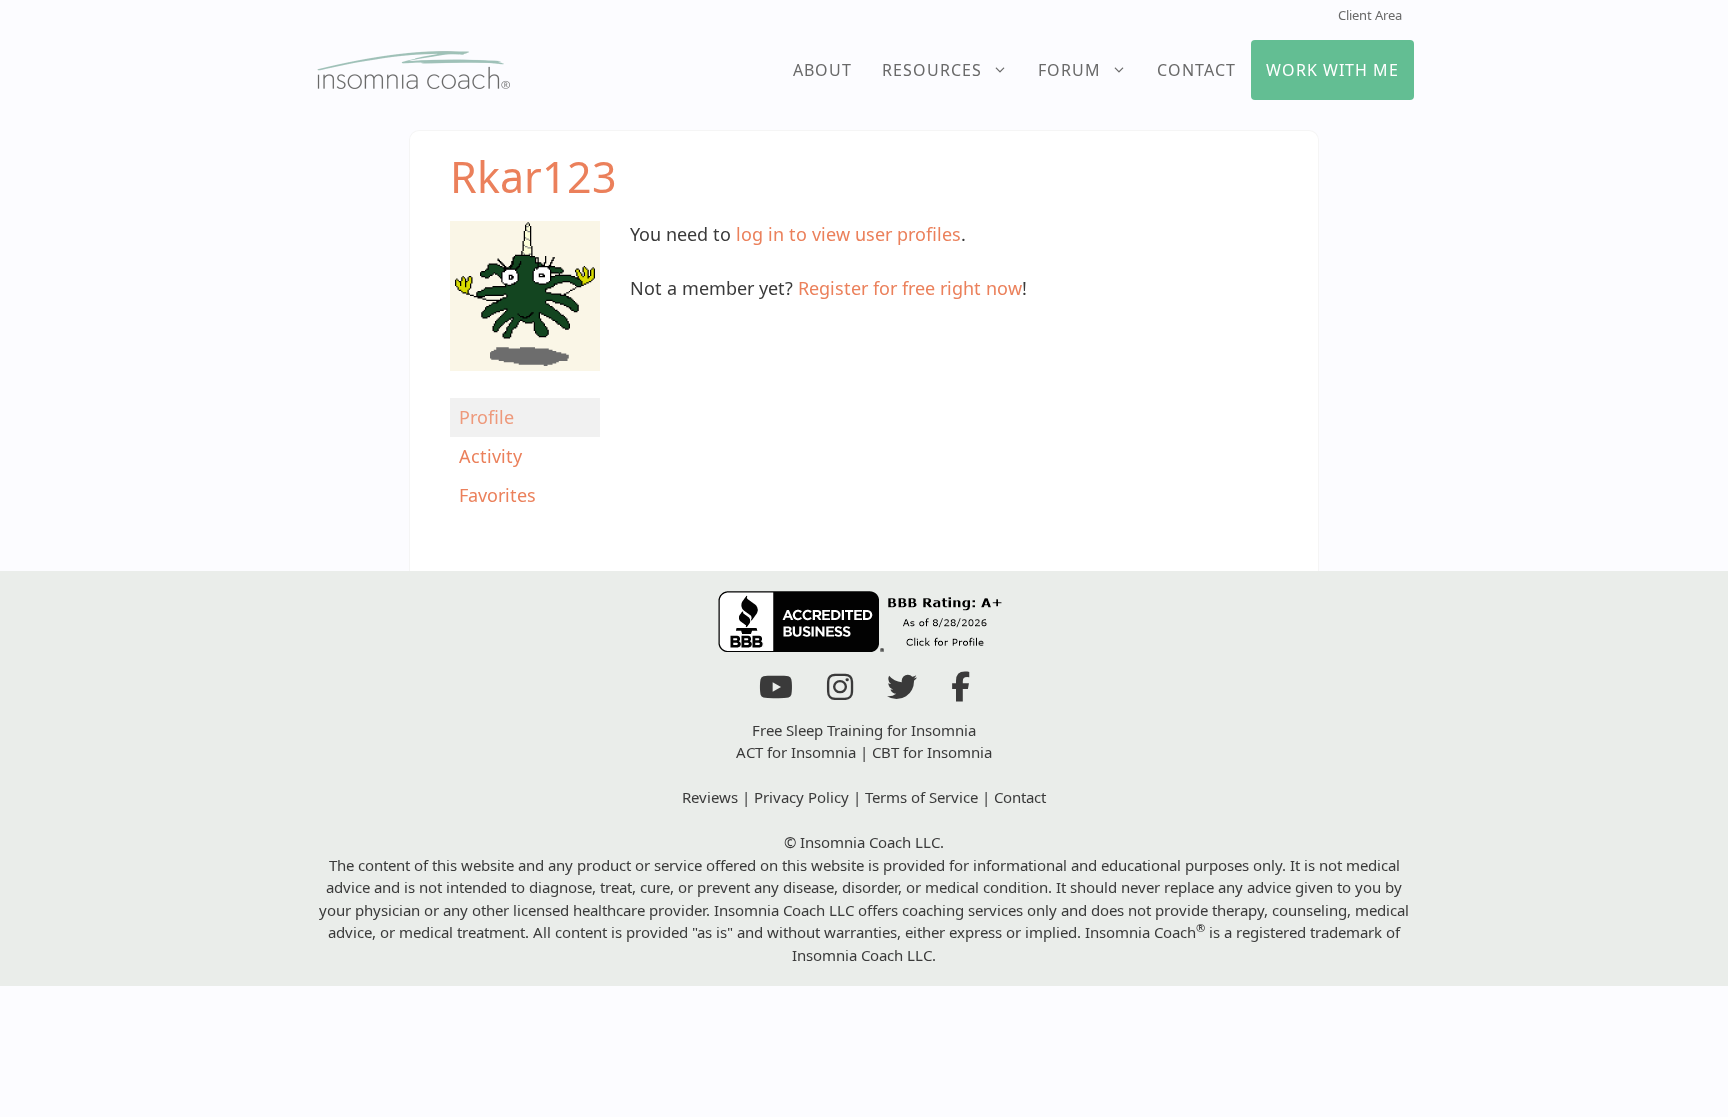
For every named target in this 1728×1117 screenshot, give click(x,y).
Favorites (497, 495)
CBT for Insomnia (932, 752)
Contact (1196, 70)
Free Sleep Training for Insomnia (864, 730)
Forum (1069, 70)
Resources (932, 70)
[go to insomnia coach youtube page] (776, 692)
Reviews (710, 797)
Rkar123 (533, 176)
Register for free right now (910, 288)
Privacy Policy (801, 797)
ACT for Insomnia (796, 752)
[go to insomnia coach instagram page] (840, 692)
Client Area (1370, 15)
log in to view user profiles (848, 234)
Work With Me (1332, 70)
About (822, 70)
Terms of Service (921, 797)
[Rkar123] (525, 384)
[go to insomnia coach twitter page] (902, 692)
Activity (490, 456)
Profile (486, 417)
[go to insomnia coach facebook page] (960, 692)
